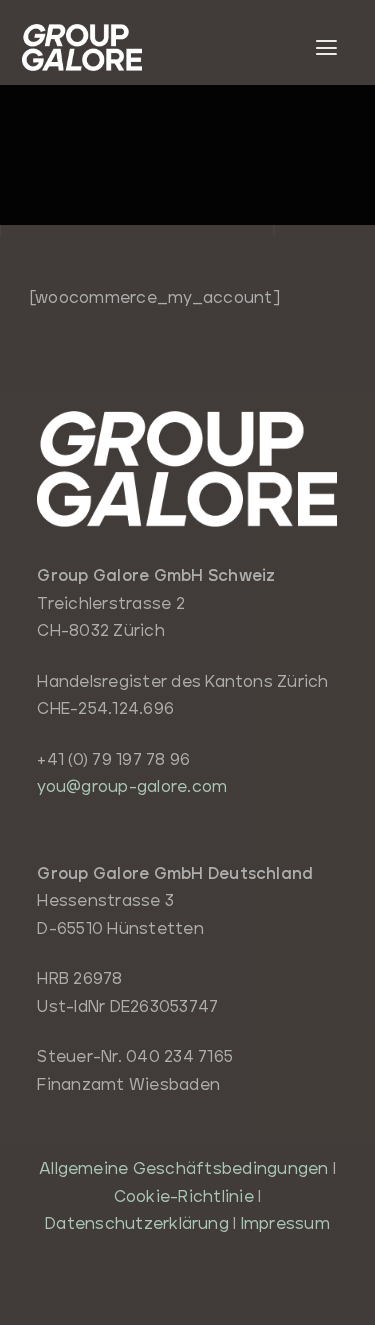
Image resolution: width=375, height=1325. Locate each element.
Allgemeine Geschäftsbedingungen (183, 1169)
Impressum (285, 1224)
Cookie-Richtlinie (184, 1197)
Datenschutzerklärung (137, 1224)
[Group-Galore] (82, 32)
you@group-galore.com (132, 787)
